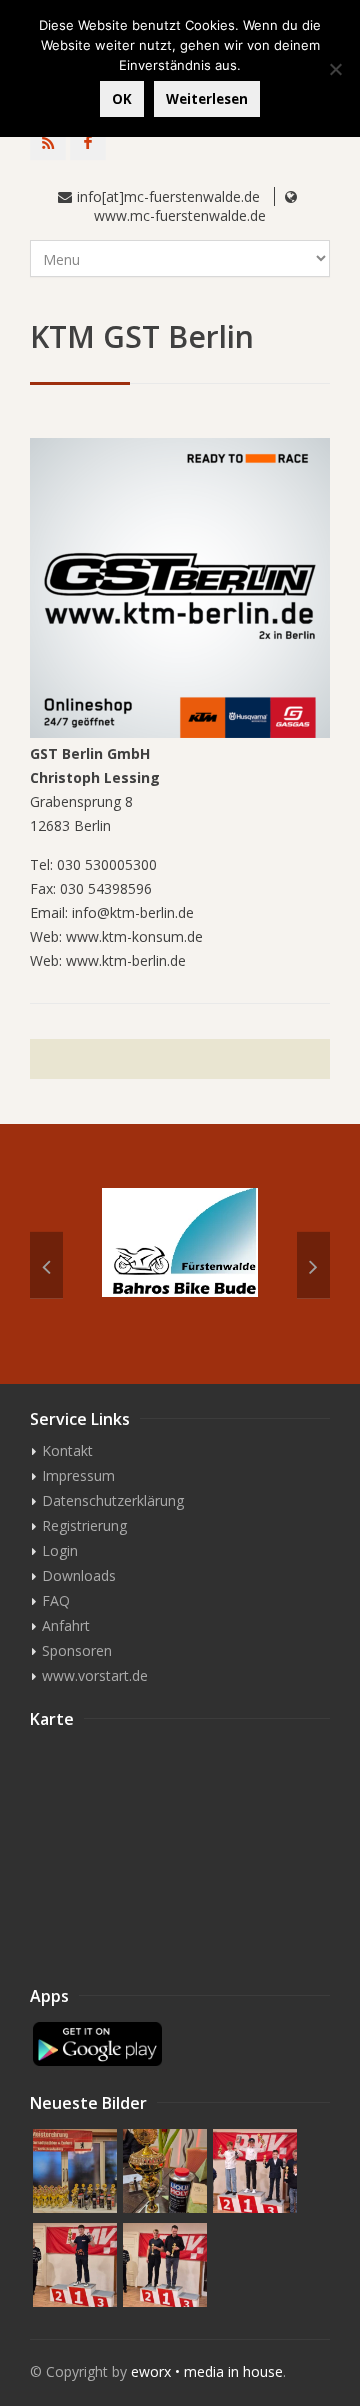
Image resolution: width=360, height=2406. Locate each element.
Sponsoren (77, 1650)
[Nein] (335, 69)
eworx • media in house (207, 2371)
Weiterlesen (207, 99)
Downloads (79, 1575)
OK (122, 99)
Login (60, 1550)
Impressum (78, 1475)
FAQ (56, 1600)
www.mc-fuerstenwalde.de (180, 215)
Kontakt (67, 1450)
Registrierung (84, 1525)
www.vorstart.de (95, 1675)
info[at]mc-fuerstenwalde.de (168, 196)
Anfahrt (66, 1625)
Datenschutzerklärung (113, 1500)
